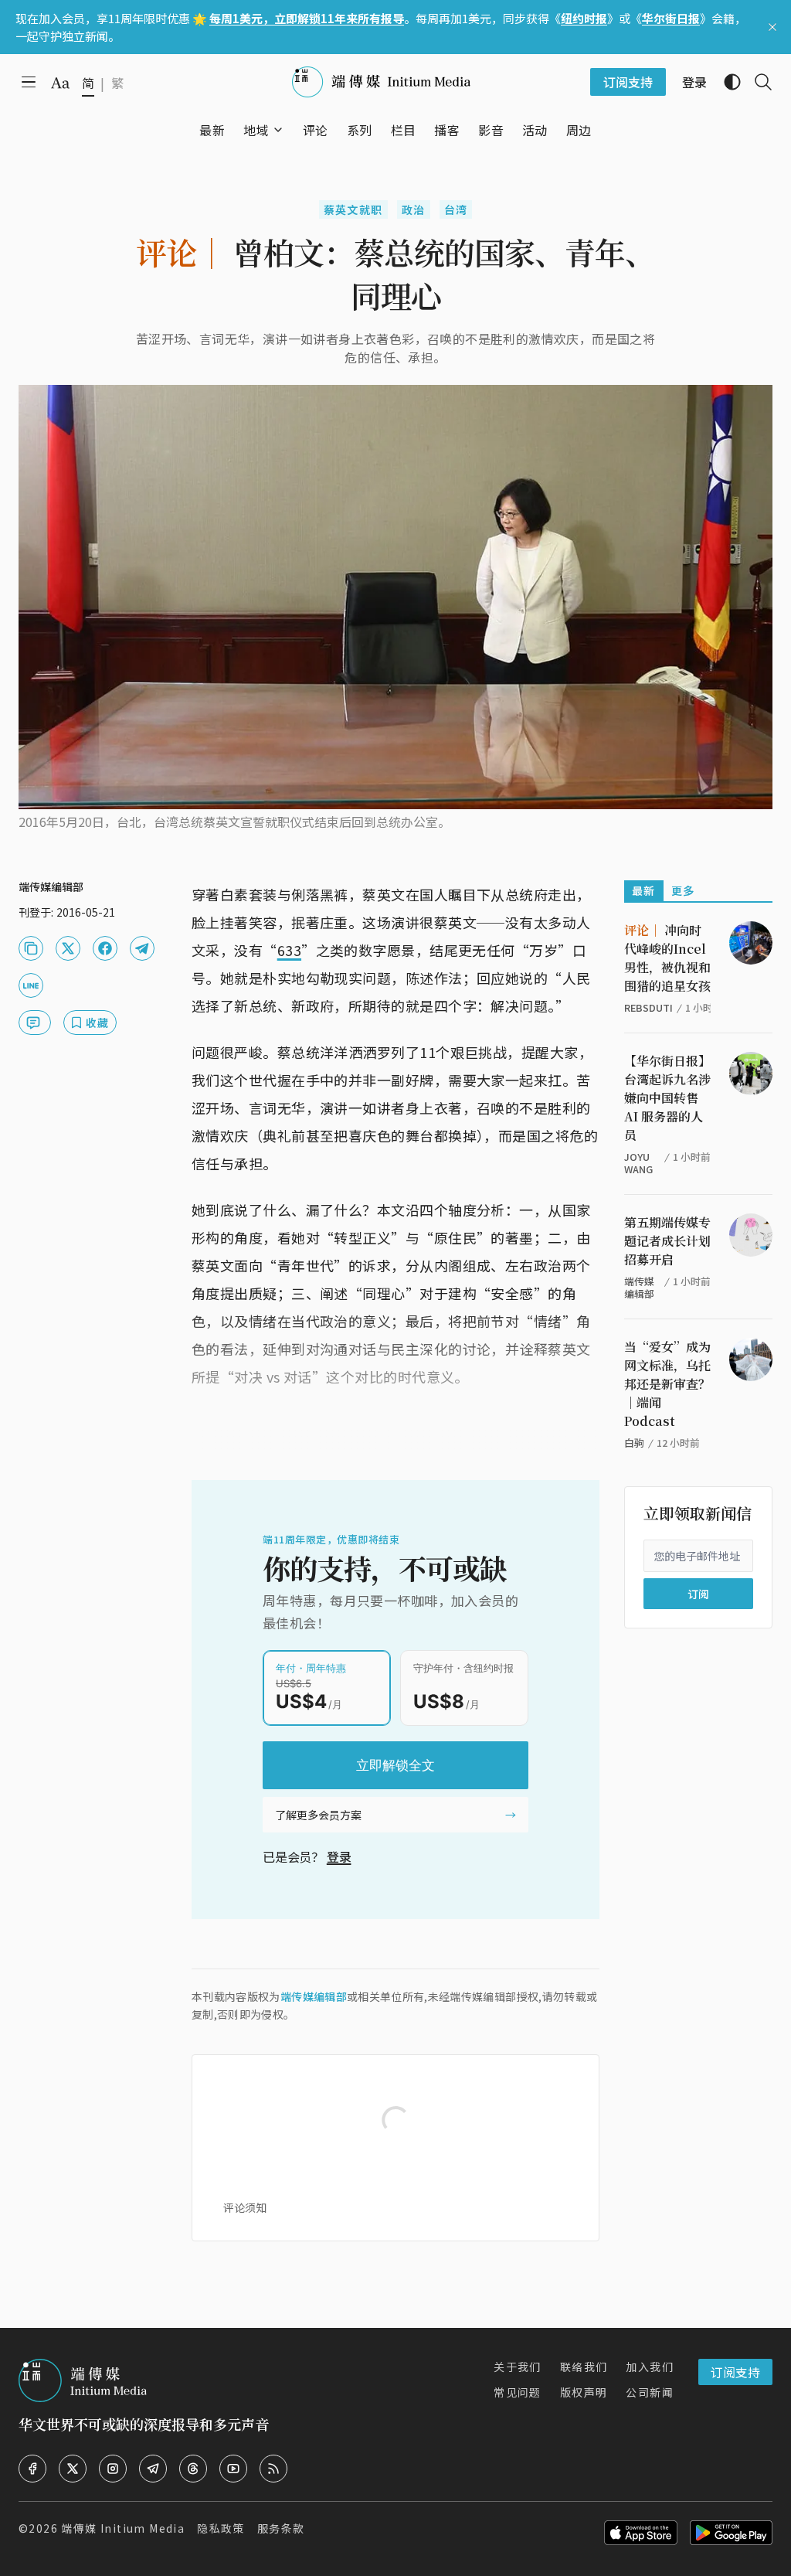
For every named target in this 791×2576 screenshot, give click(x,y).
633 (289, 950)
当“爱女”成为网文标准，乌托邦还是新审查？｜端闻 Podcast (667, 1384)
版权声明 (584, 2392)
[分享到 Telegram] (142, 948)
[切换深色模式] (726, 82)
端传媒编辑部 (314, 1996)
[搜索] (757, 82)
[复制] (31, 948)
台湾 (456, 209)
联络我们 (584, 2367)
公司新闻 (650, 2392)
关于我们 (518, 2367)
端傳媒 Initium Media (123, 2528)
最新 (644, 890)
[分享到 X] (68, 948)
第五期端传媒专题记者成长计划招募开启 (667, 1241)
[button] (256, 130)
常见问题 (518, 2392)
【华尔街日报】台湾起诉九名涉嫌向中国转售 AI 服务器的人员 (667, 1098)
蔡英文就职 (353, 209)
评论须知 (245, 2207)
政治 (414, 209)
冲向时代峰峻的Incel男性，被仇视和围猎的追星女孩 (667, 958)
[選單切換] (278, 130)
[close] (772, 27)
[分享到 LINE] (31, 985)
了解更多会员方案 (318, 1815)
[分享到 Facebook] (105, 948)
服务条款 (281, 2528)
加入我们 (650, 2367)
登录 (339, 1856)
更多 (683, 890)
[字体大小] (60, 83)
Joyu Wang (638, 1163)
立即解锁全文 (395, 1765)
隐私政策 (221, 2528)
